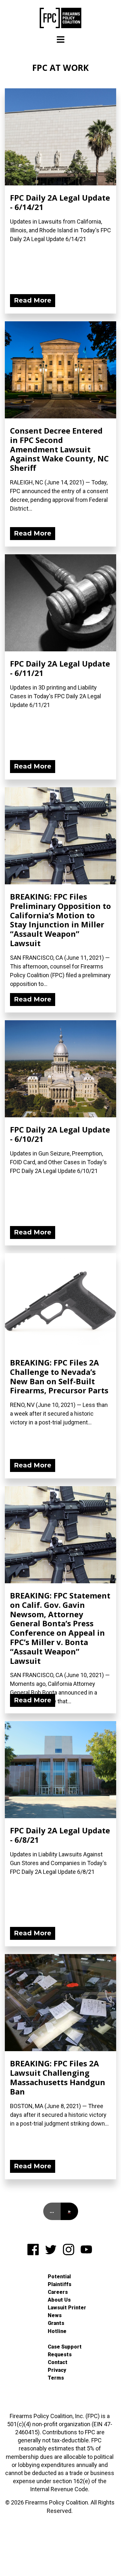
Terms (56, 2378)
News (55, 2315)
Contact (58, 2362)
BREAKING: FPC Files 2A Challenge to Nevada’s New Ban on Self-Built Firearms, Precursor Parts (59, 1376)
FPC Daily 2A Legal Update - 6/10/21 (60, 1134)
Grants (56, 2323)
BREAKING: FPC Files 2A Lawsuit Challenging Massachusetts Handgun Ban (58, 2077)
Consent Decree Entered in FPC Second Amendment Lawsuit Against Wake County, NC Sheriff (59, 449)
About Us (59, 2300)
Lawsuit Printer (67, 2308)
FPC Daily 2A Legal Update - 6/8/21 (60, 1835)
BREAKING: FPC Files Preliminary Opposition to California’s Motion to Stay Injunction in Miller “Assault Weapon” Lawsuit (60, 920)
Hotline (57, 2331)
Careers (58, 2292)
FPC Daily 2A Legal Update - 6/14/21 (60, 202)
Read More (33, 300)
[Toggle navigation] (61, 40)
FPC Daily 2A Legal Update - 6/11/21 (60, 668)
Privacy (57, 2370)
